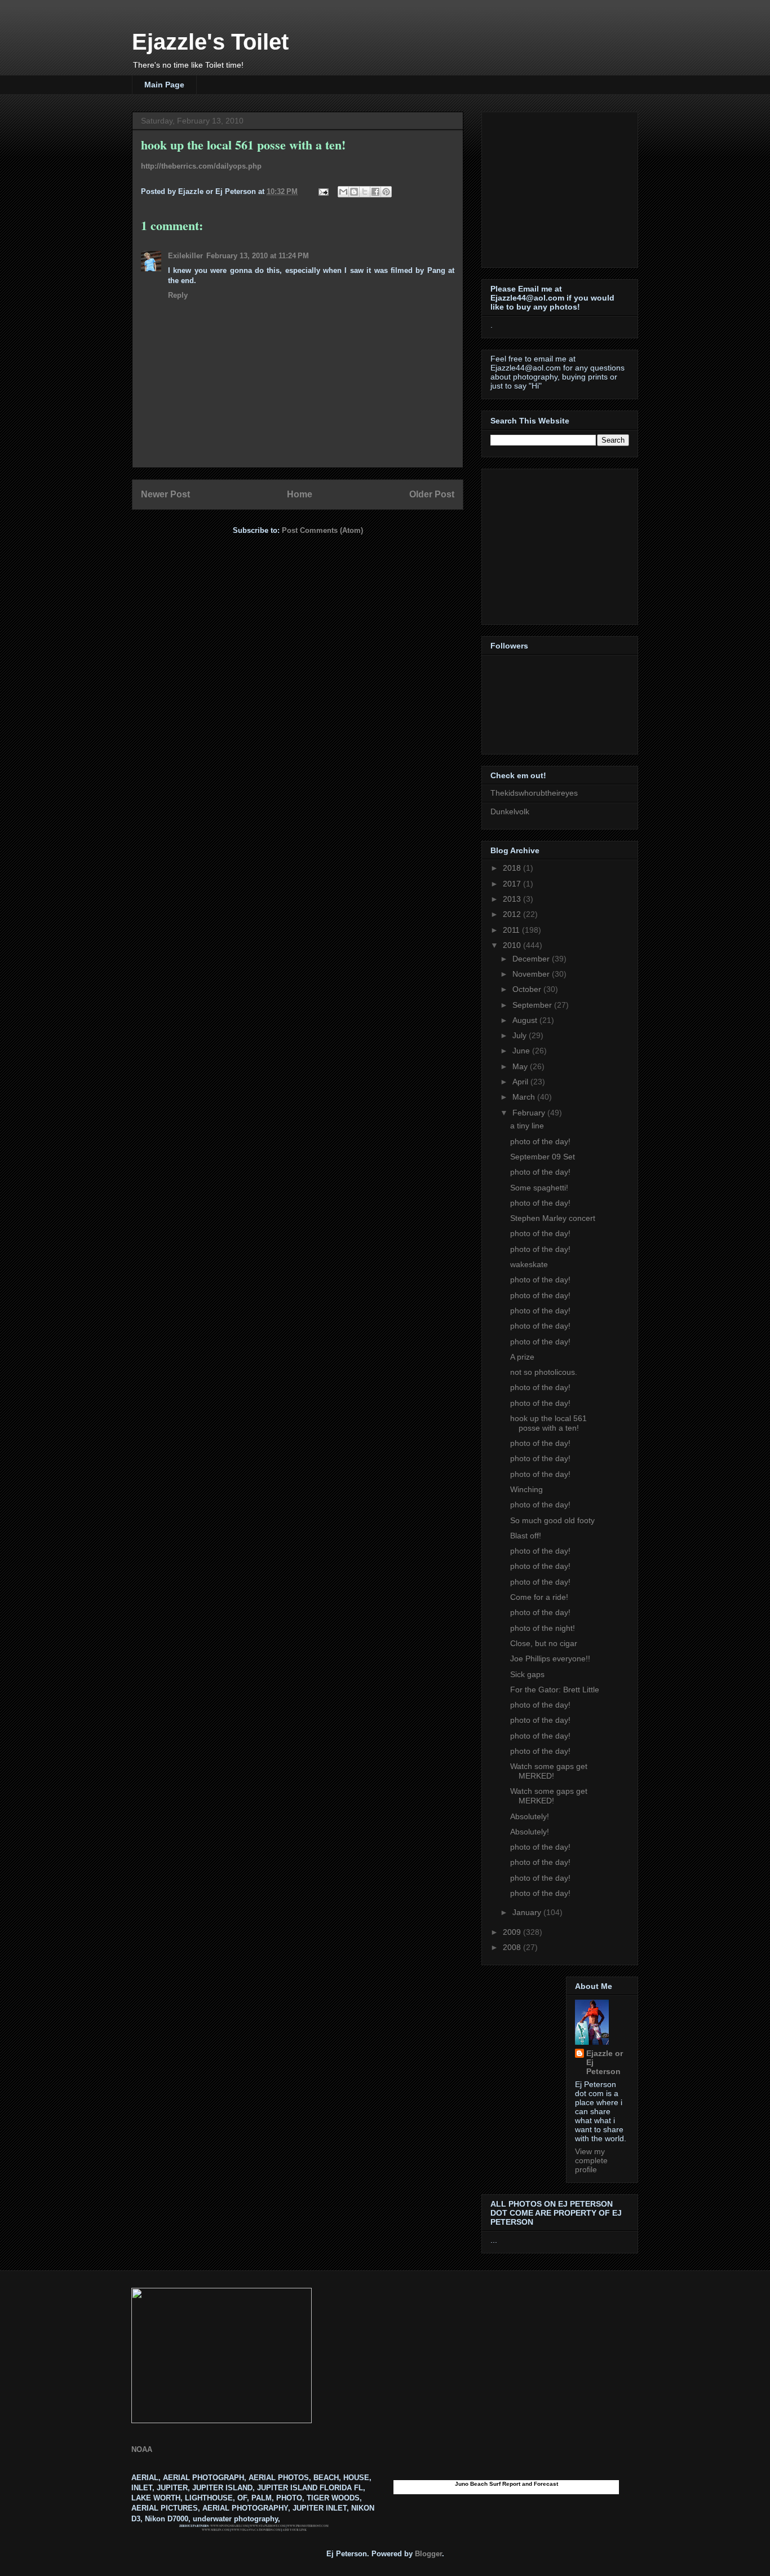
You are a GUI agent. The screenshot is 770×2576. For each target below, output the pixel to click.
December (532, 959)
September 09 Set (543, 1157)
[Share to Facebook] (375, 192)
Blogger (428, 2554)
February (530, 1113)
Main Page (164, 85)
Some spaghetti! (539, 1188)
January (528, 1912)
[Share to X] (365, 192)
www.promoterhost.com (308, 2526)
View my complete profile (591, 2160)
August (526, 1020)
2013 (513, 899)
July (521, 1035)
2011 (512, 930)
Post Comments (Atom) (322, 530)
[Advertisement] (561, 187)
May (521, 1066)
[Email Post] (323, 191)
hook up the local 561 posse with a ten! (548, 1423)
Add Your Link (295, 2530)
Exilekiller (185, 256)
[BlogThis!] (354, 192)
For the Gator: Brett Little (555, 1690)
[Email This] (343, 192)
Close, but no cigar (544, 1643)
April (521, 1082)
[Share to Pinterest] (386, 192)
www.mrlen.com (216, 2530)
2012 (513, 914)
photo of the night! (543, 1628)
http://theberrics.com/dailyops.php (201, 166)
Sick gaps (527, 1674)
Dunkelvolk (510, 811)
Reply (178, 295)
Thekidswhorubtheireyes (534, 793)
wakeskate (529, 1264)
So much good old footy (552, 1520)
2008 (513, 1947)
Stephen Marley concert (553, 1218)
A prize (522, 1357)
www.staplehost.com (267, 2526)
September (533, 1005)
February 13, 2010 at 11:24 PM (258, 256)
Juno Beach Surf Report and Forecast (506, 2484)
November (532, 974)
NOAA (142, 2449)
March (525, 1097)
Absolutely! (530, 1816)
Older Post (432, 494)
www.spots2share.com (229, 2526)
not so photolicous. (544, 1372)
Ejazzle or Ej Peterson (605, 2062)
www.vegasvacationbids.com (256, 2530)
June (522, 1051)
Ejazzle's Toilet (210, 42)
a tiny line (527, 1126)
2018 (513, 868)
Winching (526, 1489)
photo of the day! (540, 1141)
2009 (513, 1932)
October (528, 989)
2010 (513, 945)
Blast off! (526, 1536)
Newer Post (165, 494)
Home (300, 494)
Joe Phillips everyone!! (550, 1658)
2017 (513, 884)
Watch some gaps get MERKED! (549, 1771)
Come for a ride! (539, 1597)
